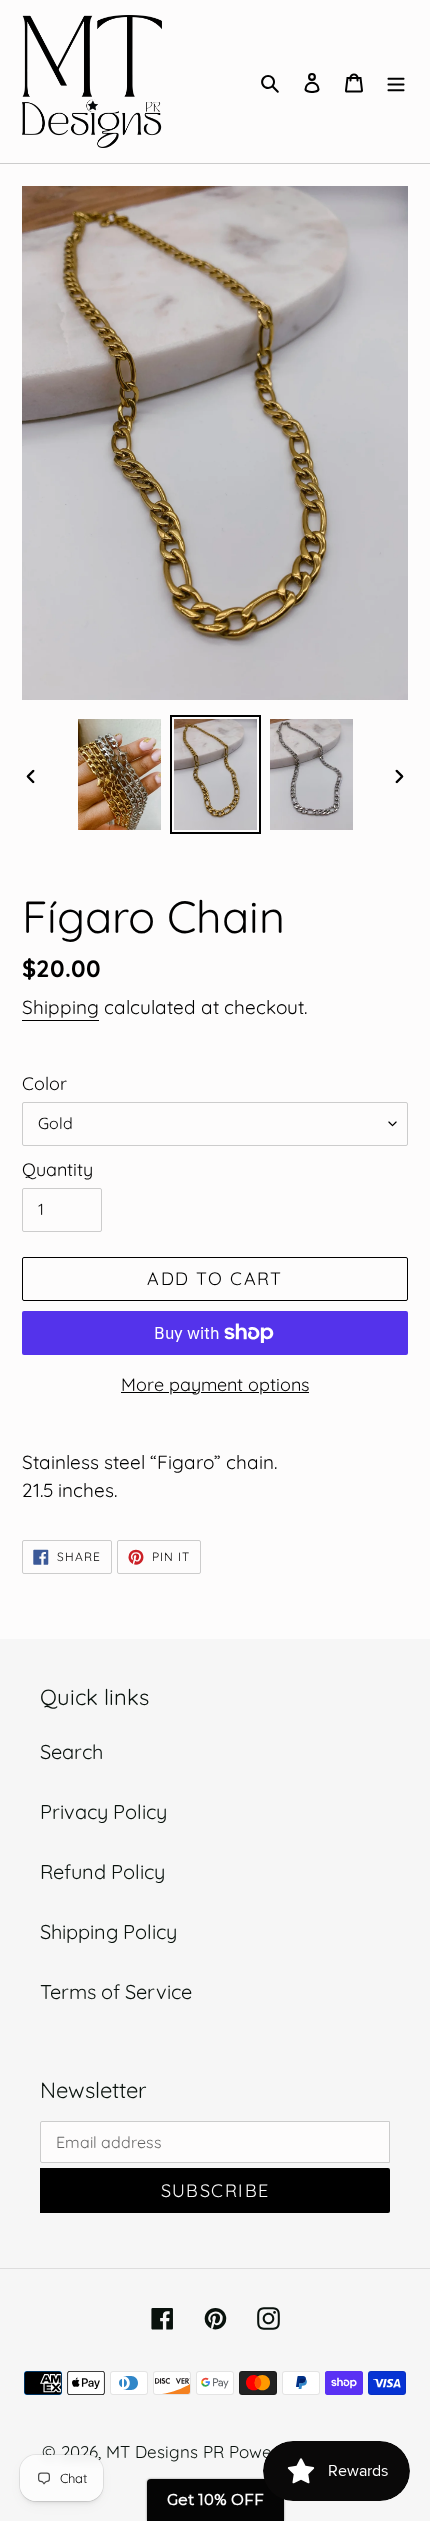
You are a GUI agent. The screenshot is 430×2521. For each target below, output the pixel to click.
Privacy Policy (103, 1811)
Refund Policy (102, 1871)
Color (44, 1083)
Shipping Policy (108, 1931)
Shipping (60, 1007)
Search (71, 1751)
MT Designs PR (165, 2451)
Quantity (57, 1169)
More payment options (215, 1384)
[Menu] (396, 81)
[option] (120, 774)
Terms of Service (116, 1991)
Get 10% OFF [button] (215, 2499)
